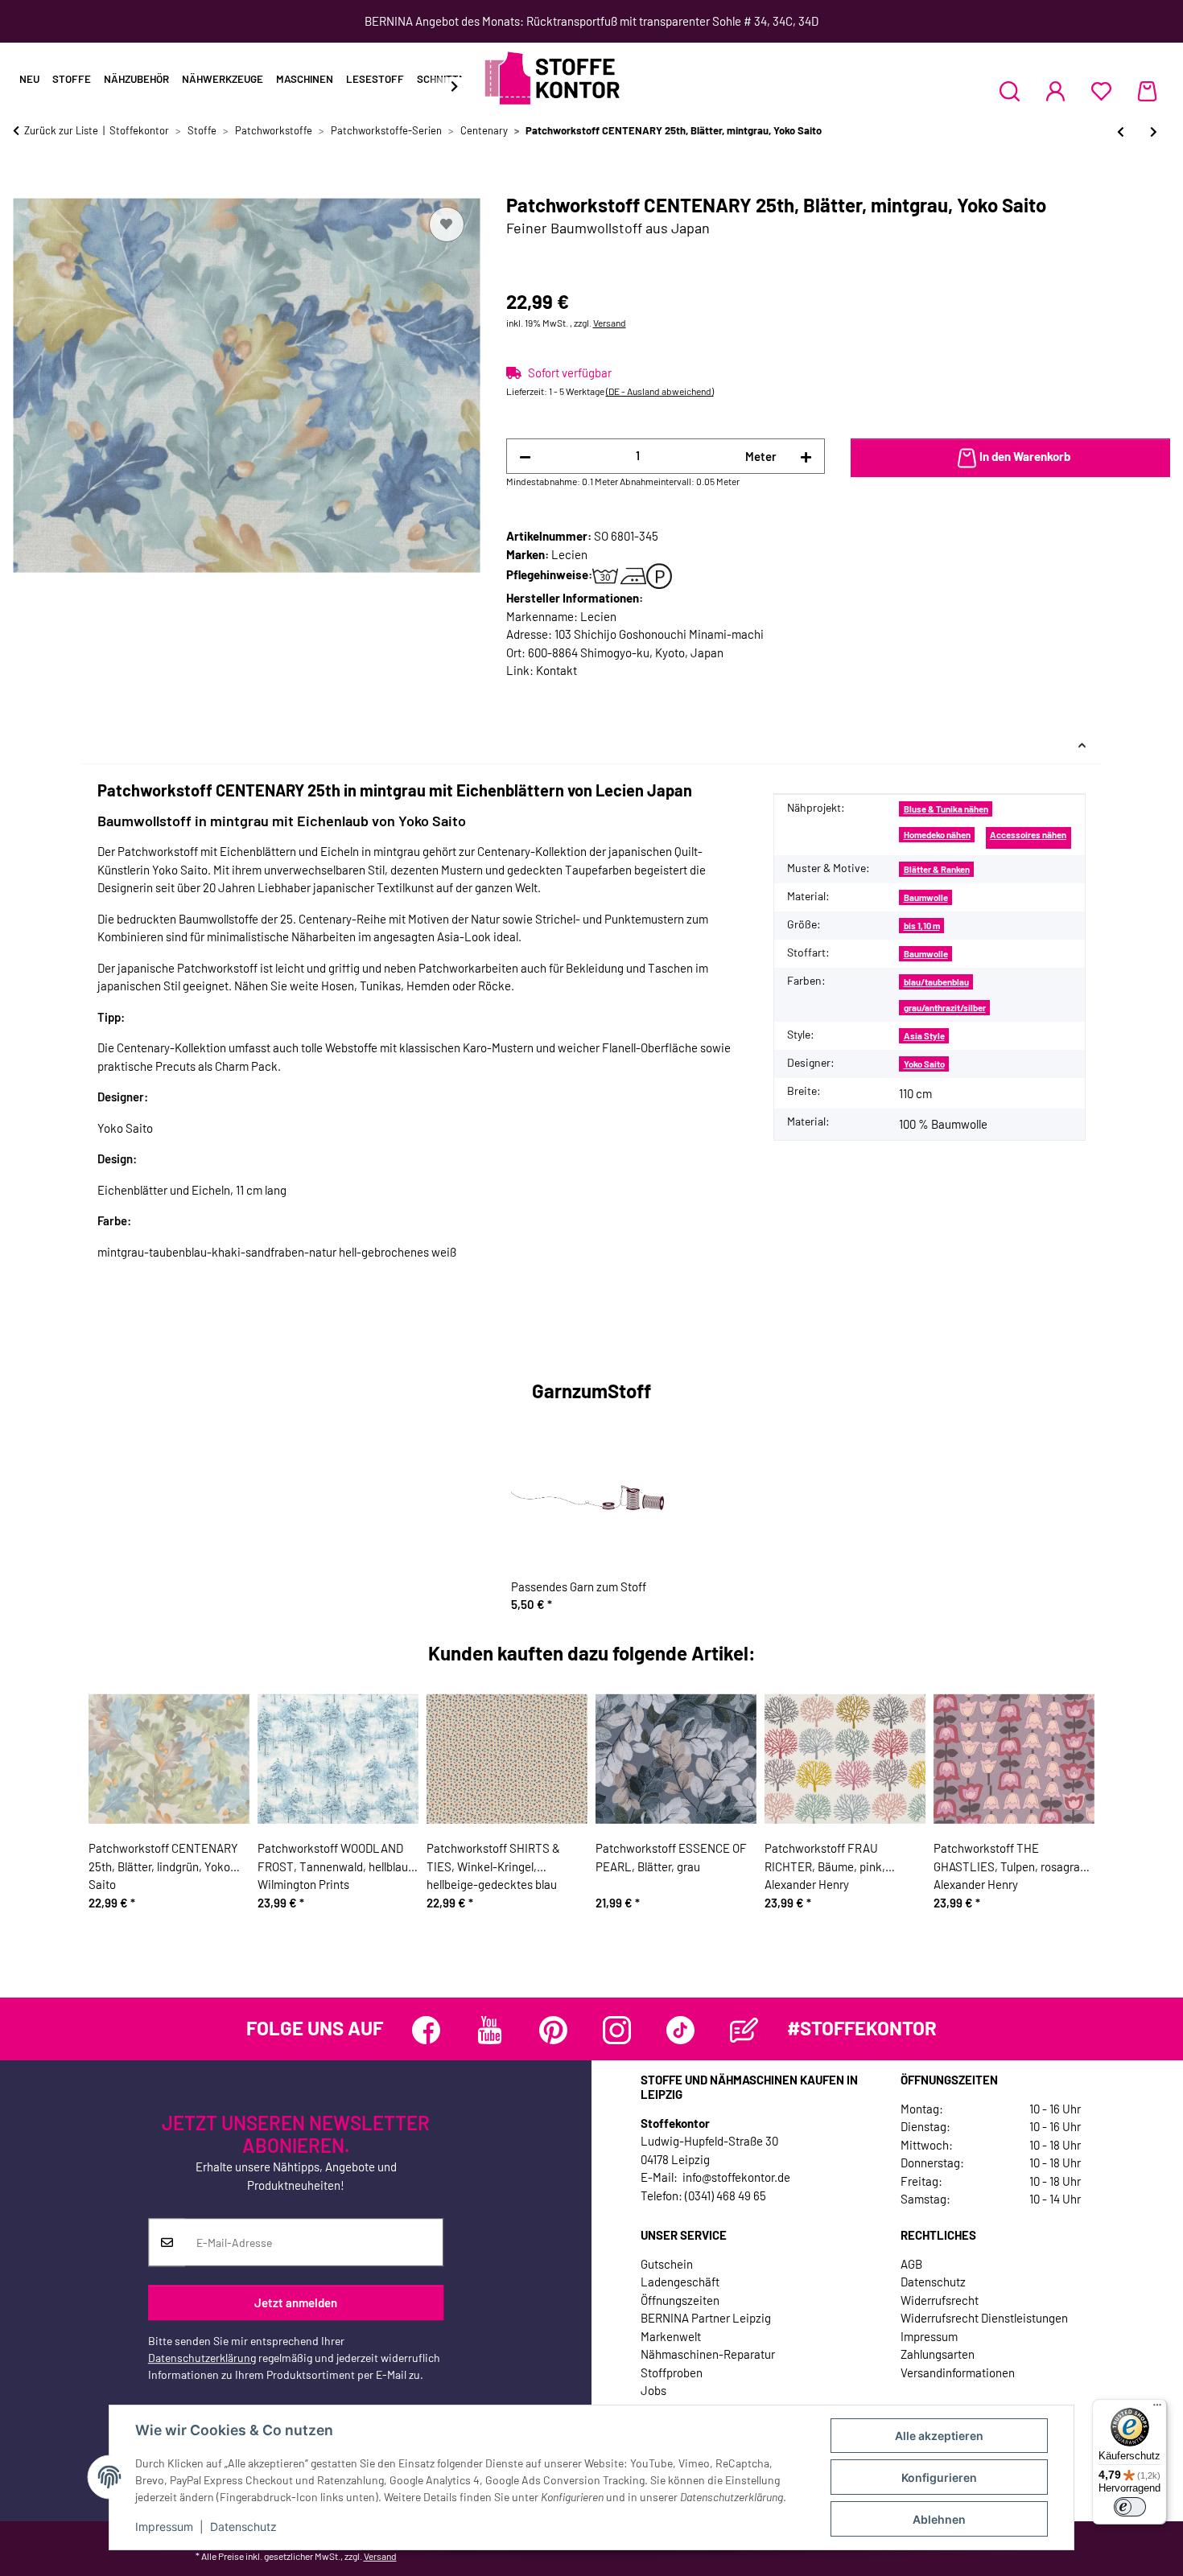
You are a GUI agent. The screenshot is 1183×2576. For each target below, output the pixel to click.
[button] (1010, 91)
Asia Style (924, 1036)
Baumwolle (926, 897)
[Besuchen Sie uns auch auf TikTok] (680, 2030)
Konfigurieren (939, 2477)
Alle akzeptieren (939, 2436)
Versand (610, 323)
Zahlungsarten (938, 2354)
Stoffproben (672, 2372)
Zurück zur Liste (61, 130)
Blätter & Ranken (937, 869)
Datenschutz (243, 2527)
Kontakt (556, 670)
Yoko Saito (924, 1064)
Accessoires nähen (1028, 835)
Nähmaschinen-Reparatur (708, 2354)
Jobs (653, 2390)
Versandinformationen (958, 2372)
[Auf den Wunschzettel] (447, 224)
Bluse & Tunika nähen (946, 809)
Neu (29, 79)
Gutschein (667, 2264)
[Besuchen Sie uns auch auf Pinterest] (553, 2030)
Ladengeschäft (680, 2282)
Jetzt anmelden (296, 2302)
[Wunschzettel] (1101, 91)
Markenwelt (671, 2336)
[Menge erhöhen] (806, 457)
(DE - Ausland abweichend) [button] (660, 391)
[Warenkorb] (1147, 91)
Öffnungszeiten (680, 2300)
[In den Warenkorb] (26, 185)
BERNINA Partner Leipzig (706, 2318)
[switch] (1130, 2507)
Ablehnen (939, 2519)
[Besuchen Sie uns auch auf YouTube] (490, 2030)
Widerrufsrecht (940, 2300)
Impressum (164, 2527)
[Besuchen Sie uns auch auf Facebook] (426, 2030)
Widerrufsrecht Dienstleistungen (984, 2318)
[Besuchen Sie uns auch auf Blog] (744, 2030)
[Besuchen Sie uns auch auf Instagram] (617, 2030)
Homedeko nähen (937, 835)
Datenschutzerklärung (202, 2358)
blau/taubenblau (936, 982)
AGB (911, 2264)
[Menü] (1157, 2409)
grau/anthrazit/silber (945, 1008)
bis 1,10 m (922, 926)
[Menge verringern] (525, 457)
